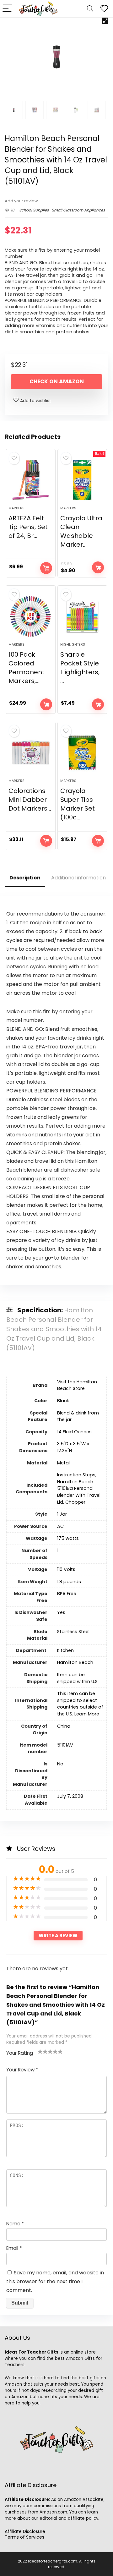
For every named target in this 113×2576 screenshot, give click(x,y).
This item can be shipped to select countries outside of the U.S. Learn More (80, 1704)
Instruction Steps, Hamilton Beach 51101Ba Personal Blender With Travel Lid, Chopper (79, 1488)
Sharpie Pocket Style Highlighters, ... (80, 668)
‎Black (63, 1401)
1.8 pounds (69, 1582)
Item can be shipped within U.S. (78, 1678)
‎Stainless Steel (73, 1632)
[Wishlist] (104, 9)
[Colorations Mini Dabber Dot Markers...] (30, 753)
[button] (105, 21)
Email (14, 2248)
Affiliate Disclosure (25, 2531)
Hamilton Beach (75, 1662)
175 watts (68, 1538)
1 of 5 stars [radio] (40, 2051)
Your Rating (20, 2053)
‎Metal (63, 1463)
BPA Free (67, 1594)
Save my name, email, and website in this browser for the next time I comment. (55, 2281)
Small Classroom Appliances (78, 210)
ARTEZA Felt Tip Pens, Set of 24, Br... (28, 527)
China (64, 1726)
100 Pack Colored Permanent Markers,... (27, 668)
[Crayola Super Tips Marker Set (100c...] (82, 753)
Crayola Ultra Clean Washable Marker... (81, 531)
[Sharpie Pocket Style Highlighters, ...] (82, 616)
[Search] (90, 9)
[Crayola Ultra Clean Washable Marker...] (82, 480)
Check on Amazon (57, 381)
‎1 (58, 1551)
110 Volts (66, 1569)
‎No (60, 1764)
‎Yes (61, 1612)
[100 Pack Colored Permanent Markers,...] (30, 616)
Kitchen (65, 1650)
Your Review (22, 2070)
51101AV (65, 1745)
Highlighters (73, 644)
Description (25, 878)
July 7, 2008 (70, 1796)
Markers (16, 508)
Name (15, 2224)
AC (60, 1526)
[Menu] (8, 9)
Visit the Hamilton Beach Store (77, 1385)
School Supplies (34, 210)
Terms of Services (24, 2537)
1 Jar (62, 1514)
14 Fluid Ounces (74, 1432)
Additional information (78, 878)
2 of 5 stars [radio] (43, 2051)
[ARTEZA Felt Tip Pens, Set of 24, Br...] (30, 480)
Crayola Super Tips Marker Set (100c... (78, 804)
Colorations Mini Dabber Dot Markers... (30, 800)
